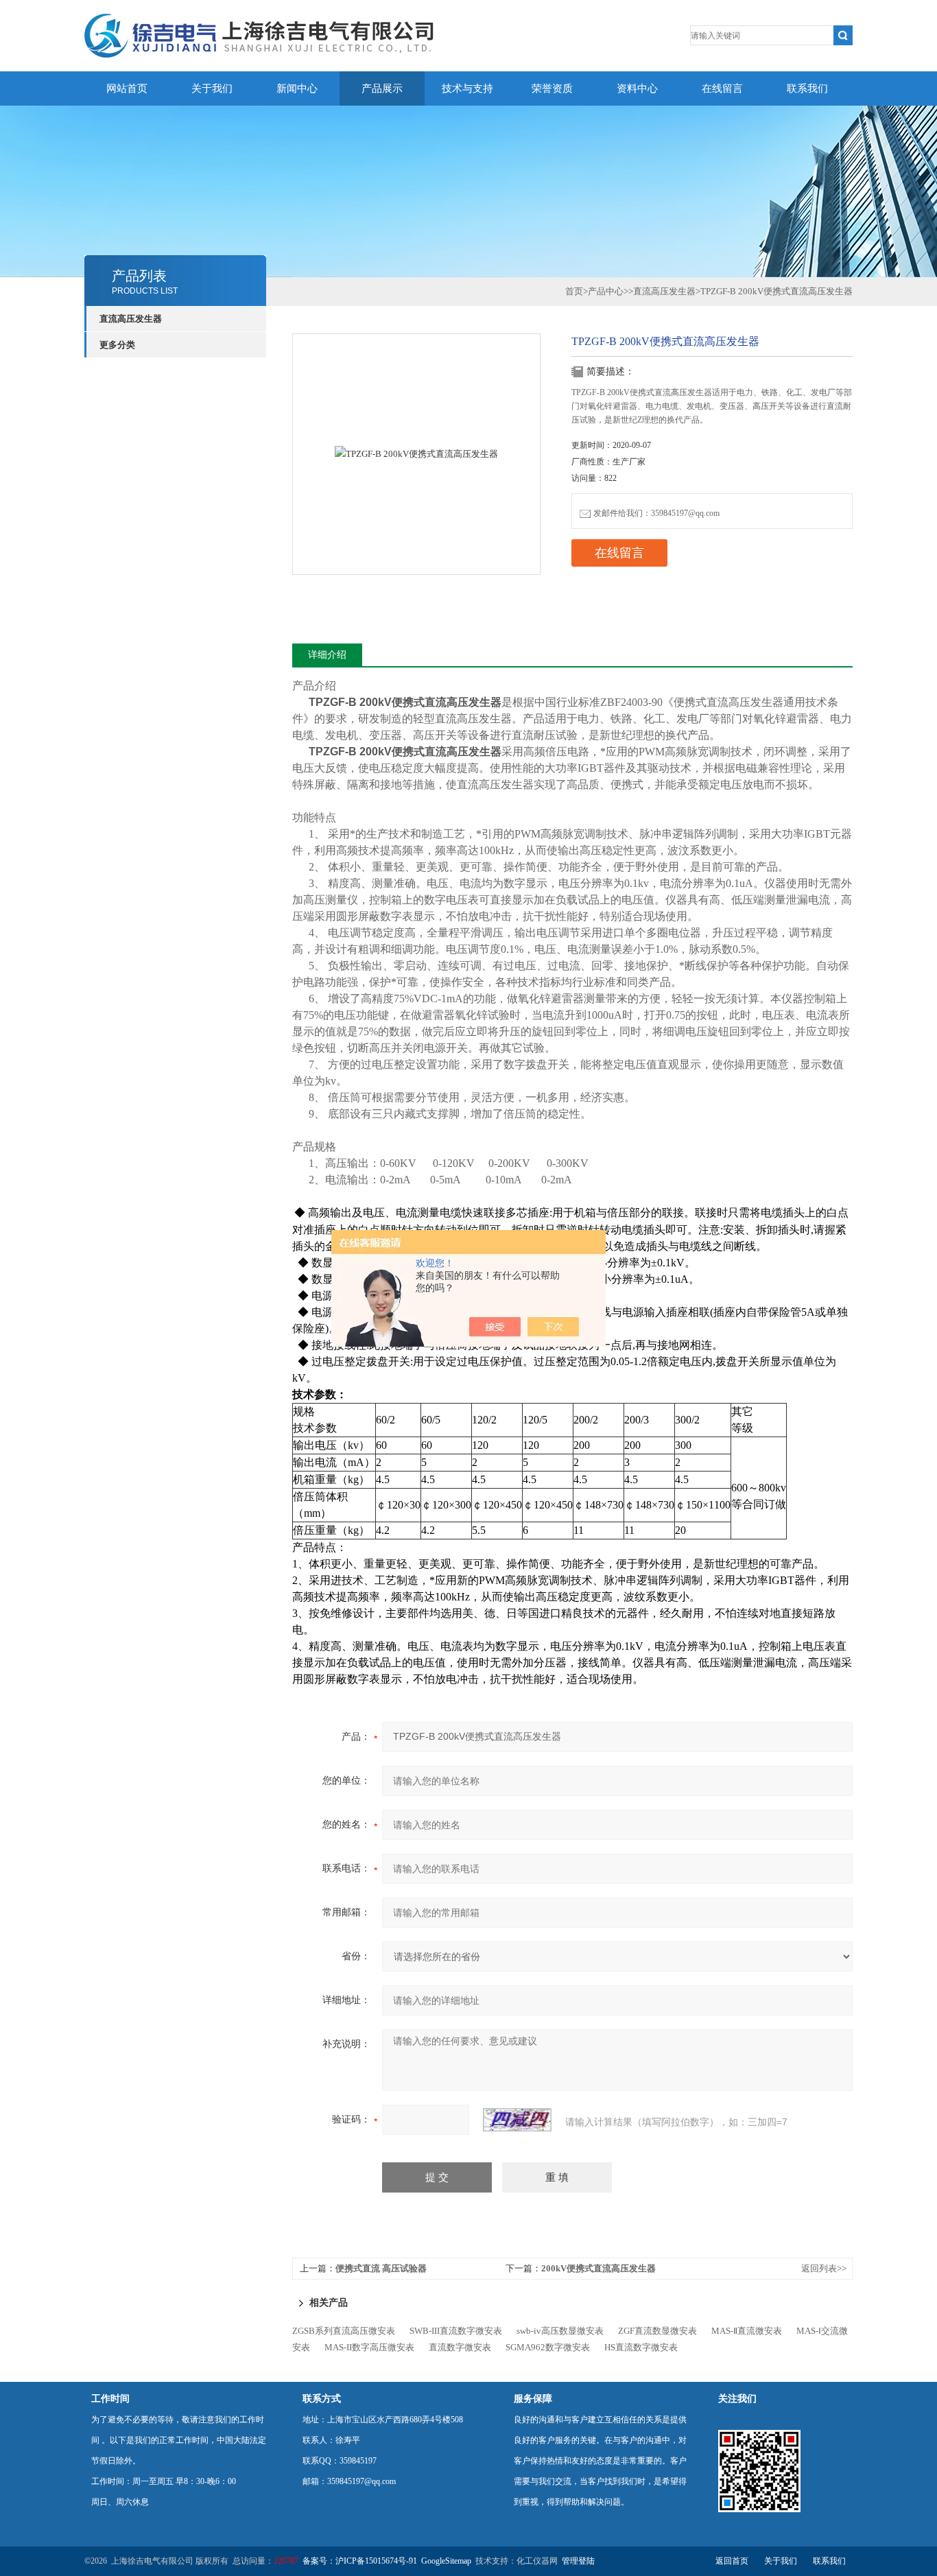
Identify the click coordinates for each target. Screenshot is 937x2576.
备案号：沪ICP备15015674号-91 (360, 2561)
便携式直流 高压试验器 (381, 2268)
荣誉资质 (552, 88)
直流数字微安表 (460, 2347)
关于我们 (212, 88)
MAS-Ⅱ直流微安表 (747, 2331)
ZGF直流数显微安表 (657, 2331)
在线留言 (722, 88)
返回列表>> (824, 2268)
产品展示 (382, 88)
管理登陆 (578, 2561)
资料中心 (637, 88)
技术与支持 (467, 88)
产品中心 (606, 291)
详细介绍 (327, 655)
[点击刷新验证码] (517, 2120)
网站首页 (127, 88)
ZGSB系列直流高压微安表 (344, 2331)
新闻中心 (297, 88)
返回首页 (732, 2561)
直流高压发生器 (131, 319)
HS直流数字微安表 (641, 2347)
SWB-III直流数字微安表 (456, 2331)
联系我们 (807, 88)
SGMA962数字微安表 (548, 2347)
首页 (574, 291)
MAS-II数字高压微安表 (369, 2347)
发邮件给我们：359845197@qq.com (656, 513)
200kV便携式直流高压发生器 (598, 2268)
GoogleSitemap (446, 2561)
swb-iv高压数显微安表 (560, 2331)
